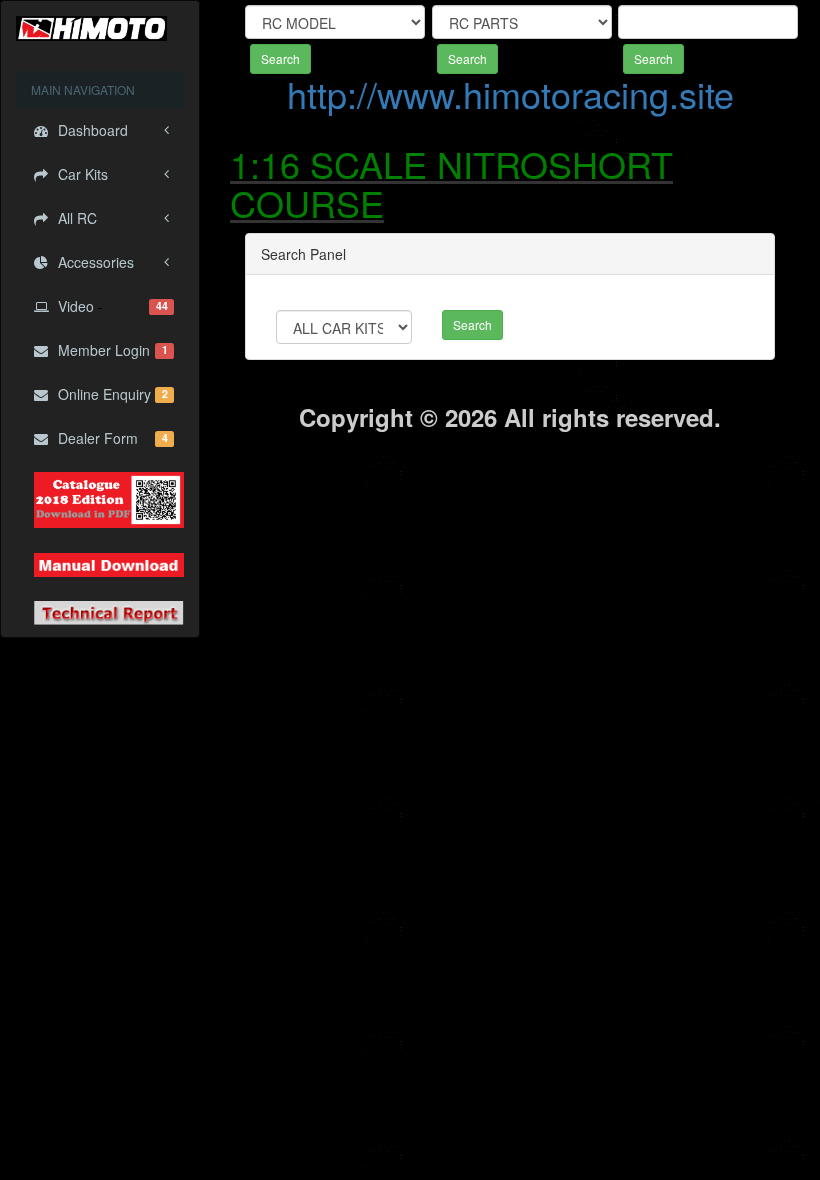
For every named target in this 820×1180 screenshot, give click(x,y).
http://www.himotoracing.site (510, 93)
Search (280, 58)
